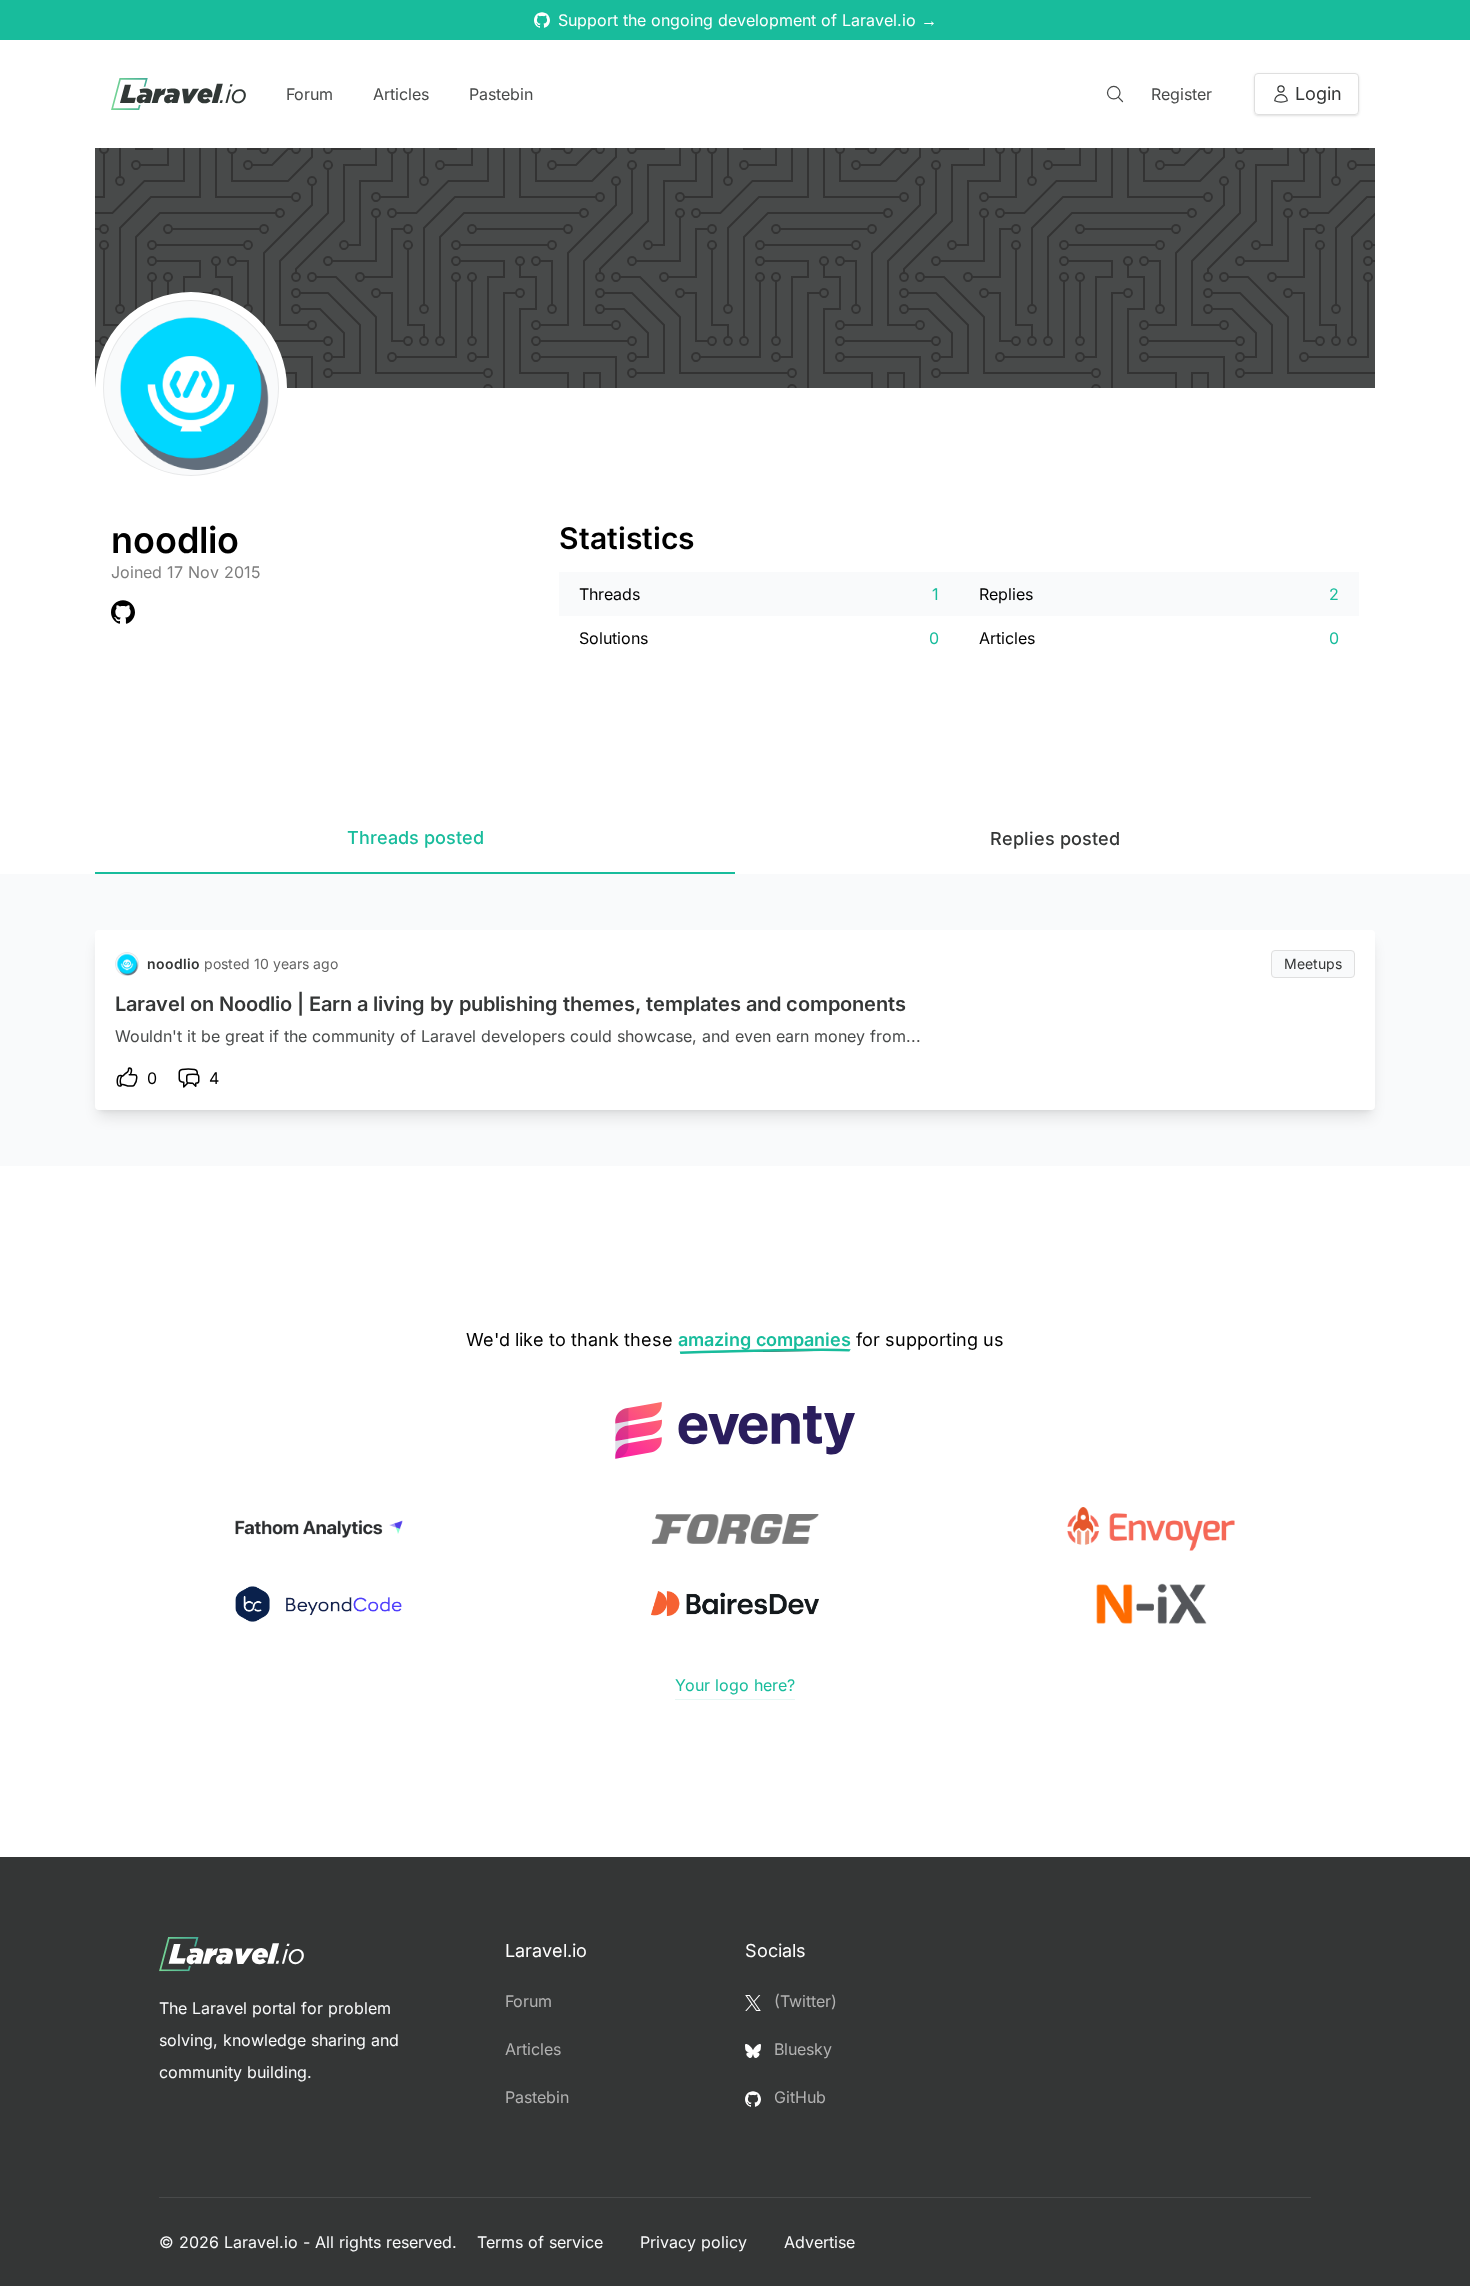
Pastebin (501, 94)
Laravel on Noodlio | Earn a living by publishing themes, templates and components (510, 1004)
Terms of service (542, 2242)
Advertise (819, 2242)
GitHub (797, 2097)
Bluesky (800, 2049)
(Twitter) (803, 2001)
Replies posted (1055, 838)
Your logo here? (735, 1685)
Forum (309, 94)
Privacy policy (696, 2242)
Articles (401, 94)
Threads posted (415, 837)
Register (1181, 94)
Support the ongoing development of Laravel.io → (747, 20)
